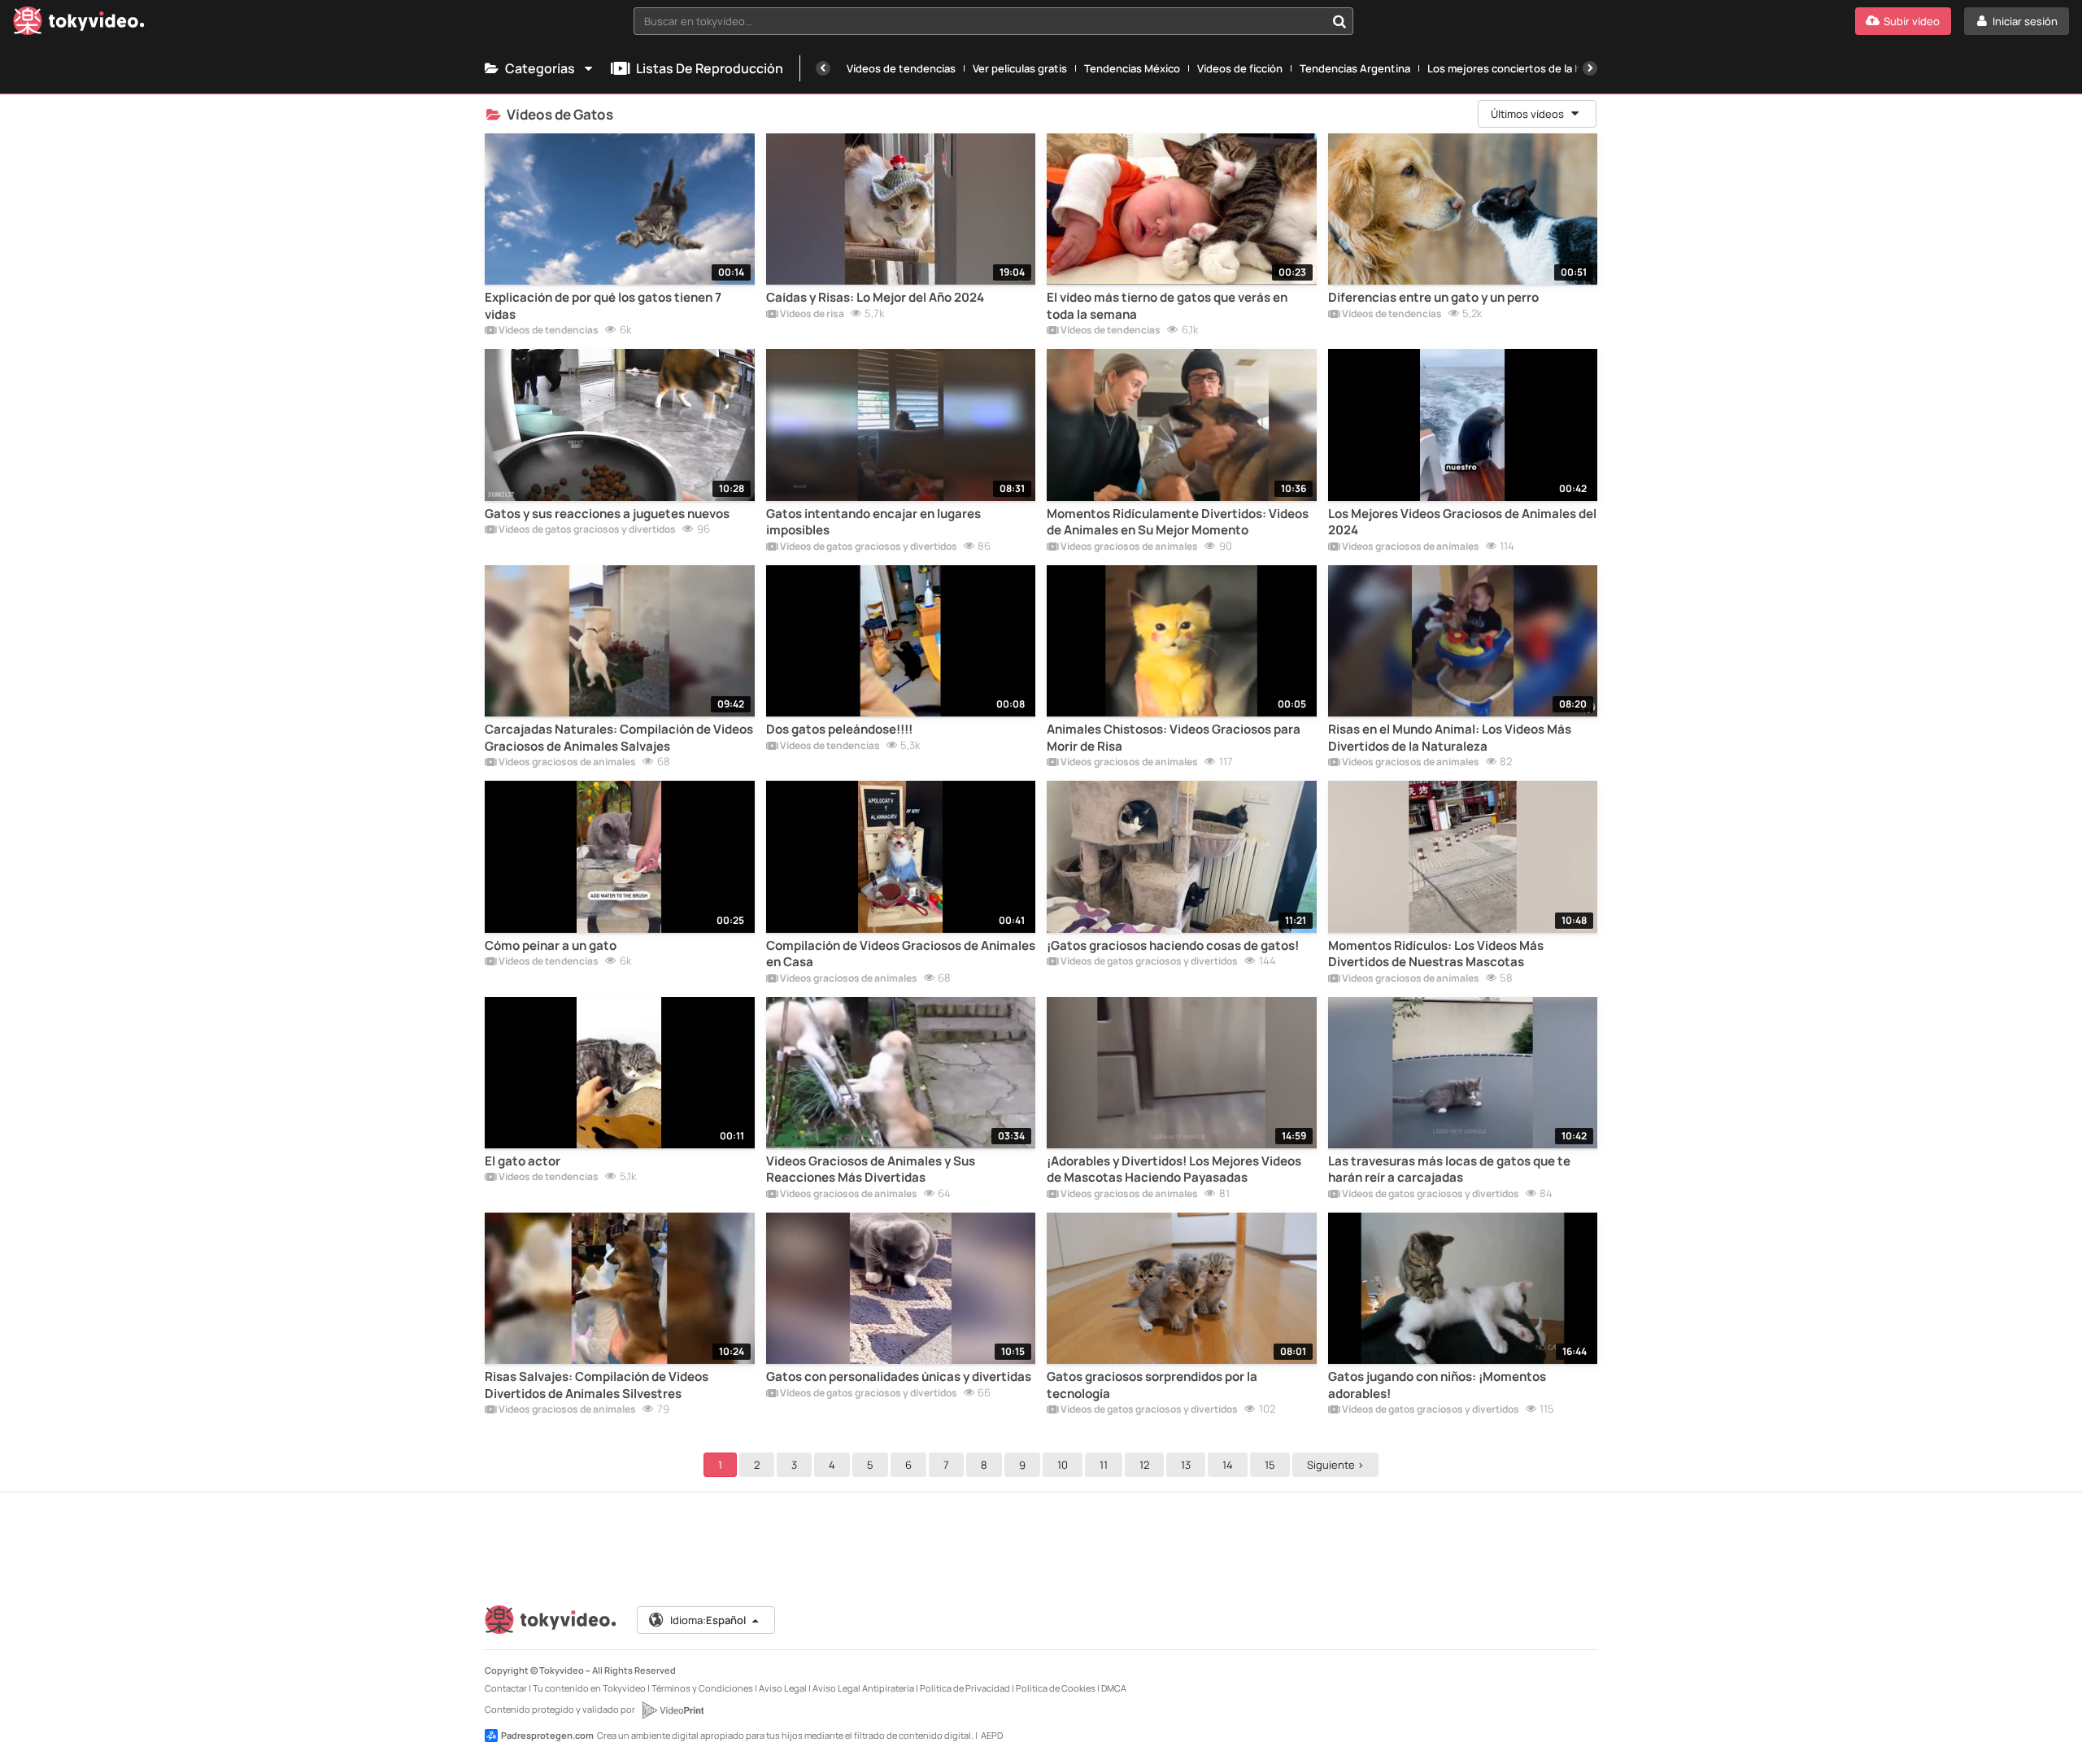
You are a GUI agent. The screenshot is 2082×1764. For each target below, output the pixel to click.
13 (1186, 1465)
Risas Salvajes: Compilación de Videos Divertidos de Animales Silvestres (597, 1385)
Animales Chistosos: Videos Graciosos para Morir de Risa (1174, 738)
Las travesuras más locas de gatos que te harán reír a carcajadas (1449, 1169)
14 (1228, 1465)
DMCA (1114, 1688)
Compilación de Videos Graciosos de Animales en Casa (901, 954)
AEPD (992, 1735)
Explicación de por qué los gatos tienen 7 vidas (603, 306)
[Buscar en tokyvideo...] (1339, 21)
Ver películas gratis (1020, 68)
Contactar (506, 1688)
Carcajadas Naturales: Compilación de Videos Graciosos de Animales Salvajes (619, 738)
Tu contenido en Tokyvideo (589, 1688)
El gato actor (523, 1161)
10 (1063, 1465)
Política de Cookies (1056, 1688)
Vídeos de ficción (1240, 68)
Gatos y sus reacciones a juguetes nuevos (607, 514)
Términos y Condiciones (702, 1688)
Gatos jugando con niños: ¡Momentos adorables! (1437, 1385)
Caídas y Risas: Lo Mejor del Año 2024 (875, 298)
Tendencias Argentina (1355, 68)
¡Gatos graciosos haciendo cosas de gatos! (1173, 946)
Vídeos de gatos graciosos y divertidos (586, 530)
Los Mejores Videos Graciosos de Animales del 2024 (1462, 522)
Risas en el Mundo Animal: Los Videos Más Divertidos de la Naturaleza (1450, 738)
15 (1270, 1465)
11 (1104, 1465)
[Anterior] (823, 68)
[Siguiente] (1590, 68)
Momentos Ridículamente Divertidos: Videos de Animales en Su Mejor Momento (1178, 522)
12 (1144, 1465)
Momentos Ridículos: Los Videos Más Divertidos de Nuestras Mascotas (1436, 954)
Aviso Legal (783, 1688)
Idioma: (708, 1620)
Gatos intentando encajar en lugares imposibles (873, 522)
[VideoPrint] (673, 1710)
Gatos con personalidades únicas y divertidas (899, 1377)
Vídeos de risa (811, 315)
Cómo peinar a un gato (551, 946)
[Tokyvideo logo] (79, 24)
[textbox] (980, 21)
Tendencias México (1132, 68)
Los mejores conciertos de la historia (1520, 68)
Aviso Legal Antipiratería (863, 1688)
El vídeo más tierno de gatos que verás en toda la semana (1167, 306)
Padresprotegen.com (547, 1735)
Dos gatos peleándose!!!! (839, 730)
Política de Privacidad (965, 1688)
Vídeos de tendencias (901, 68)
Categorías (540, 68)
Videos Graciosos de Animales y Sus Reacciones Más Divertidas (871, 1169)
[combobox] (993, 21)
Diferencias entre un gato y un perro (1433, 298)
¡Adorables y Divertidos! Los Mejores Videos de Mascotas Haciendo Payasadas (1174, 1169)
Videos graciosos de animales (1128, 547)
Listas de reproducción (710, 68)
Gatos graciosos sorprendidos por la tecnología (1152, 1385)
